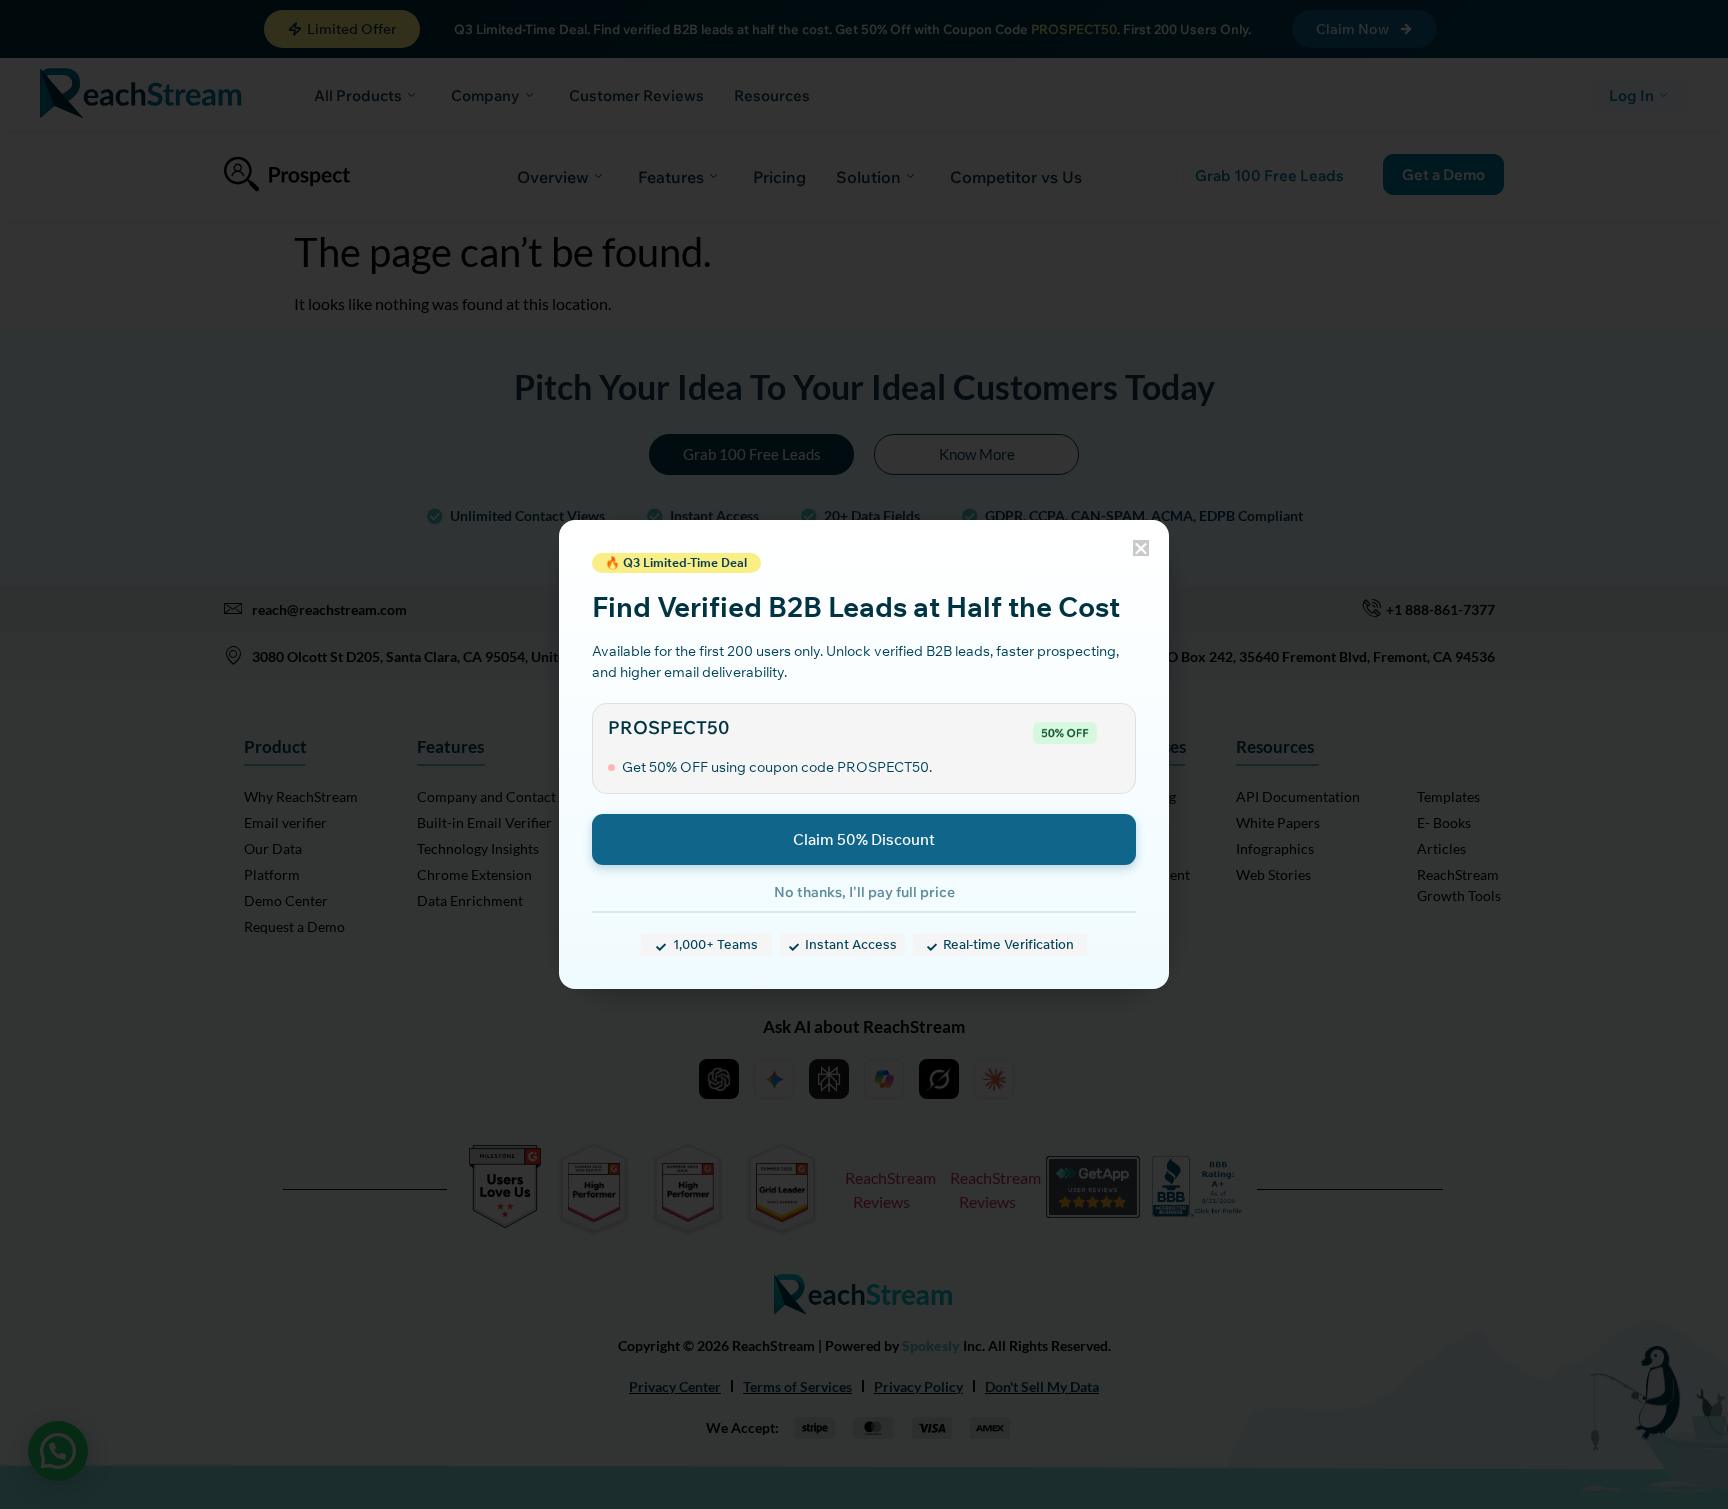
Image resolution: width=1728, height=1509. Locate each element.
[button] (1141, 548)
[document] (864, 754)
